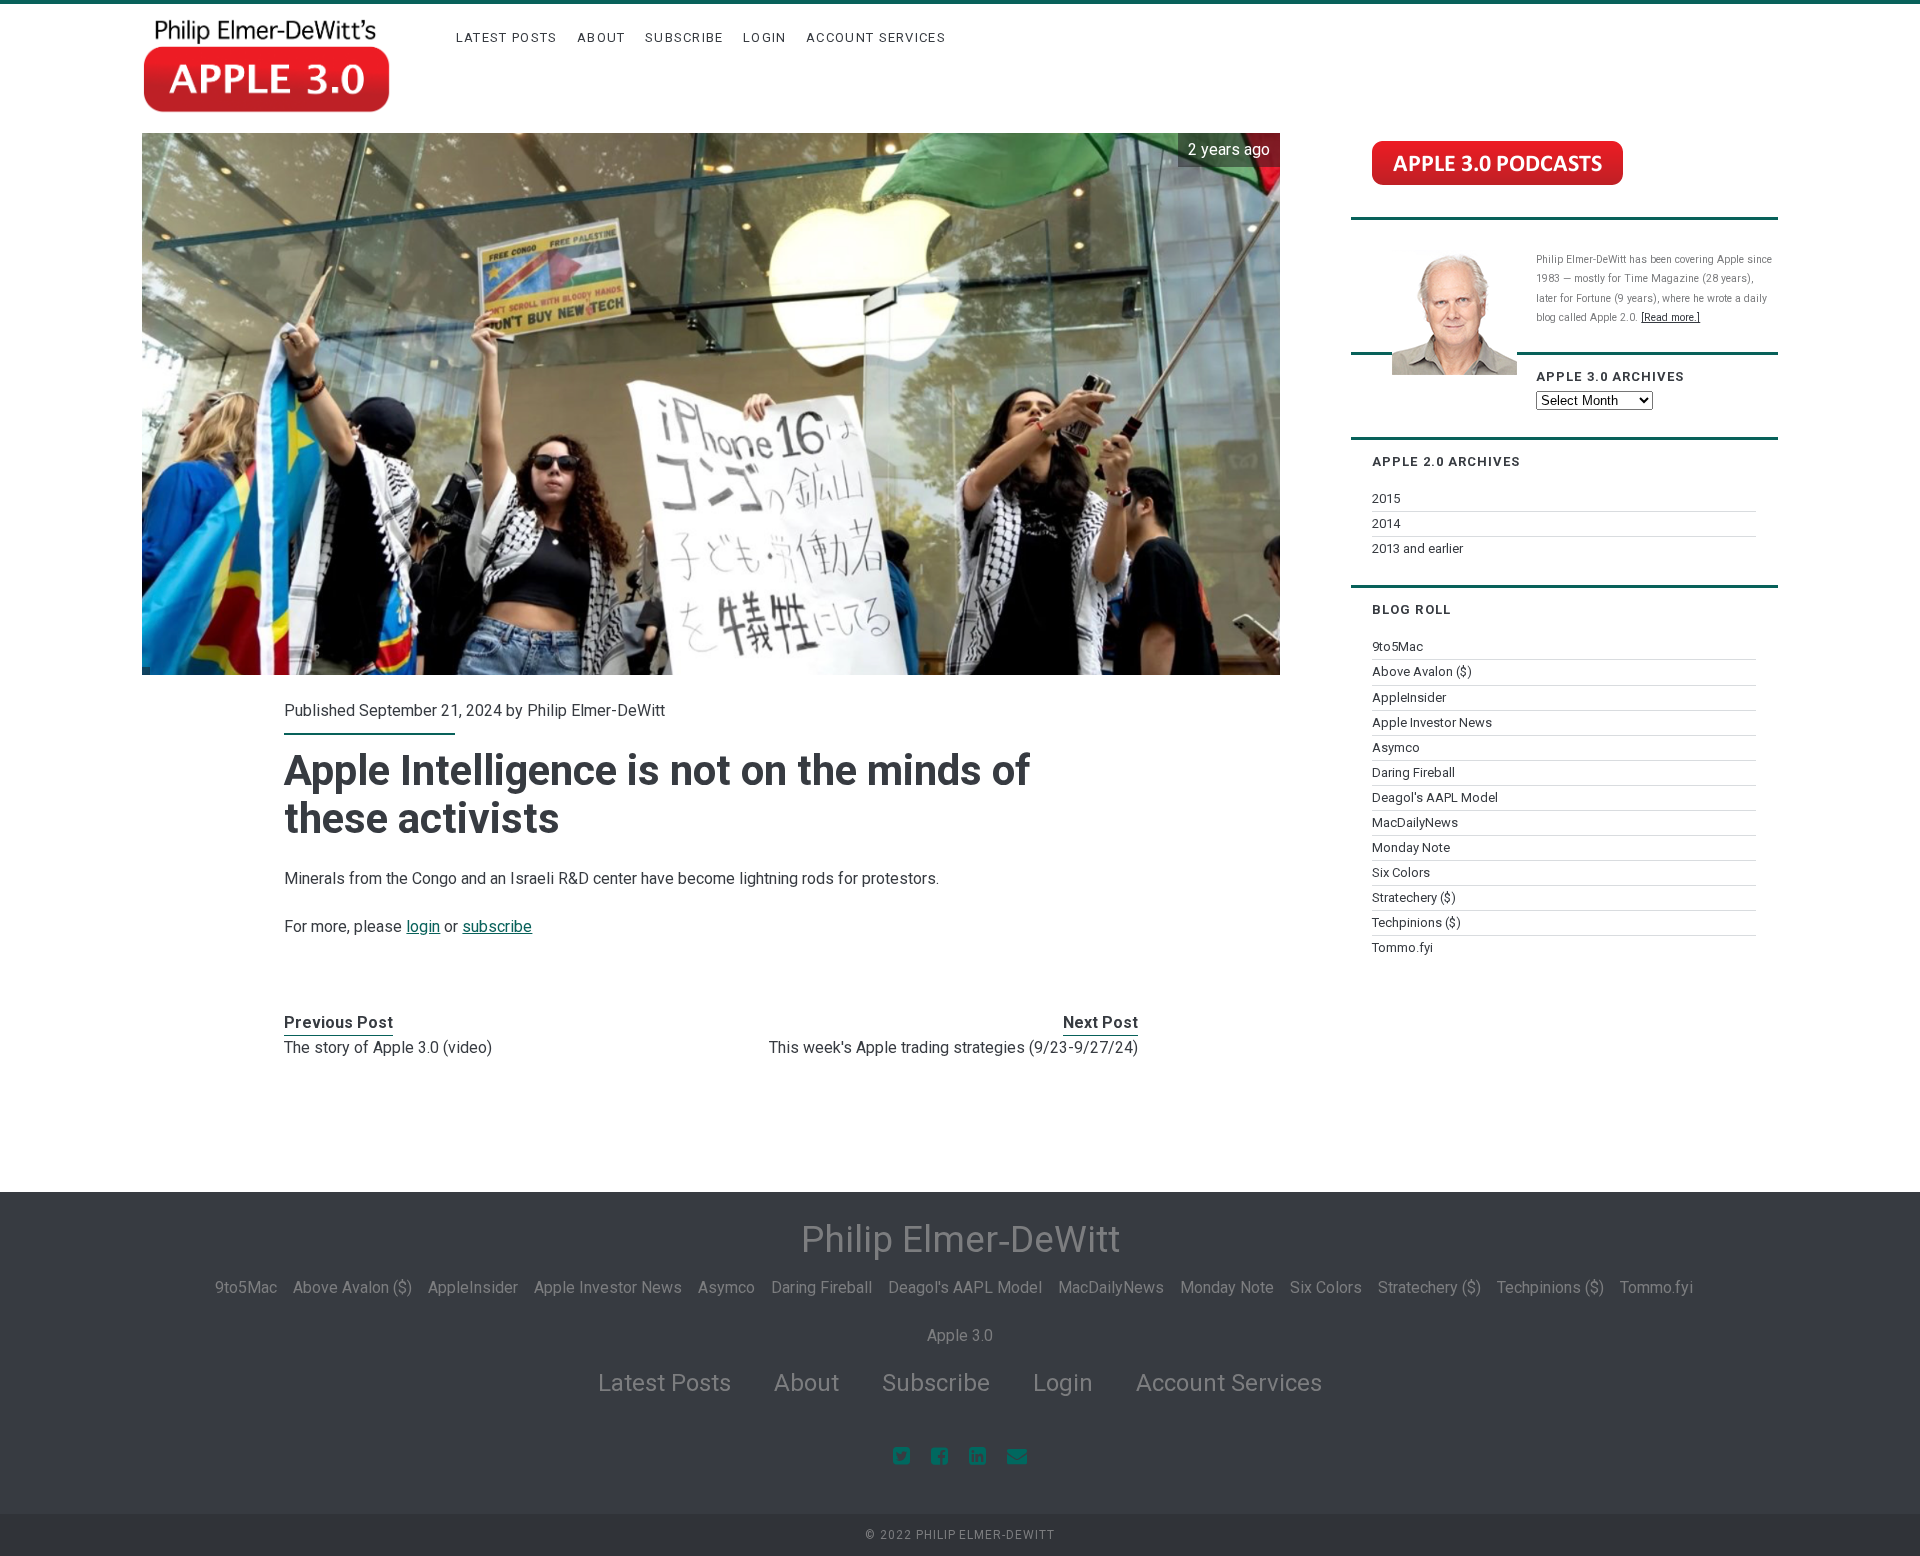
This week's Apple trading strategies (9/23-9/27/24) (953, 1047)
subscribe (497, 926)
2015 (1386, 498)
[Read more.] (1670, 317)
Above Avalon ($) (1422, 671)
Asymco (1396, 747)
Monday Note (1411, 847)
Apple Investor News (1432, 722)
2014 (1386, 523)
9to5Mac (1397, 646)
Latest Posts (507, 37)
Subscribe (684, 37)
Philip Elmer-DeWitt (596, 710)
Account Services (876, 37)
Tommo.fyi (1402, 947)
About (601, 37)
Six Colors (1401, 872)
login (423, 926)
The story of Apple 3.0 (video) (388, 1047)
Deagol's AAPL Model (1435, 797)
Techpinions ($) (1416, 922)
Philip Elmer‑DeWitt (960, 1239)
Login (765, 37)
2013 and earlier (1417, 548)
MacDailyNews (1415, 822)
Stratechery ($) (1414, 897)
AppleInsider (1409, 697)
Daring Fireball (1413, 772)
